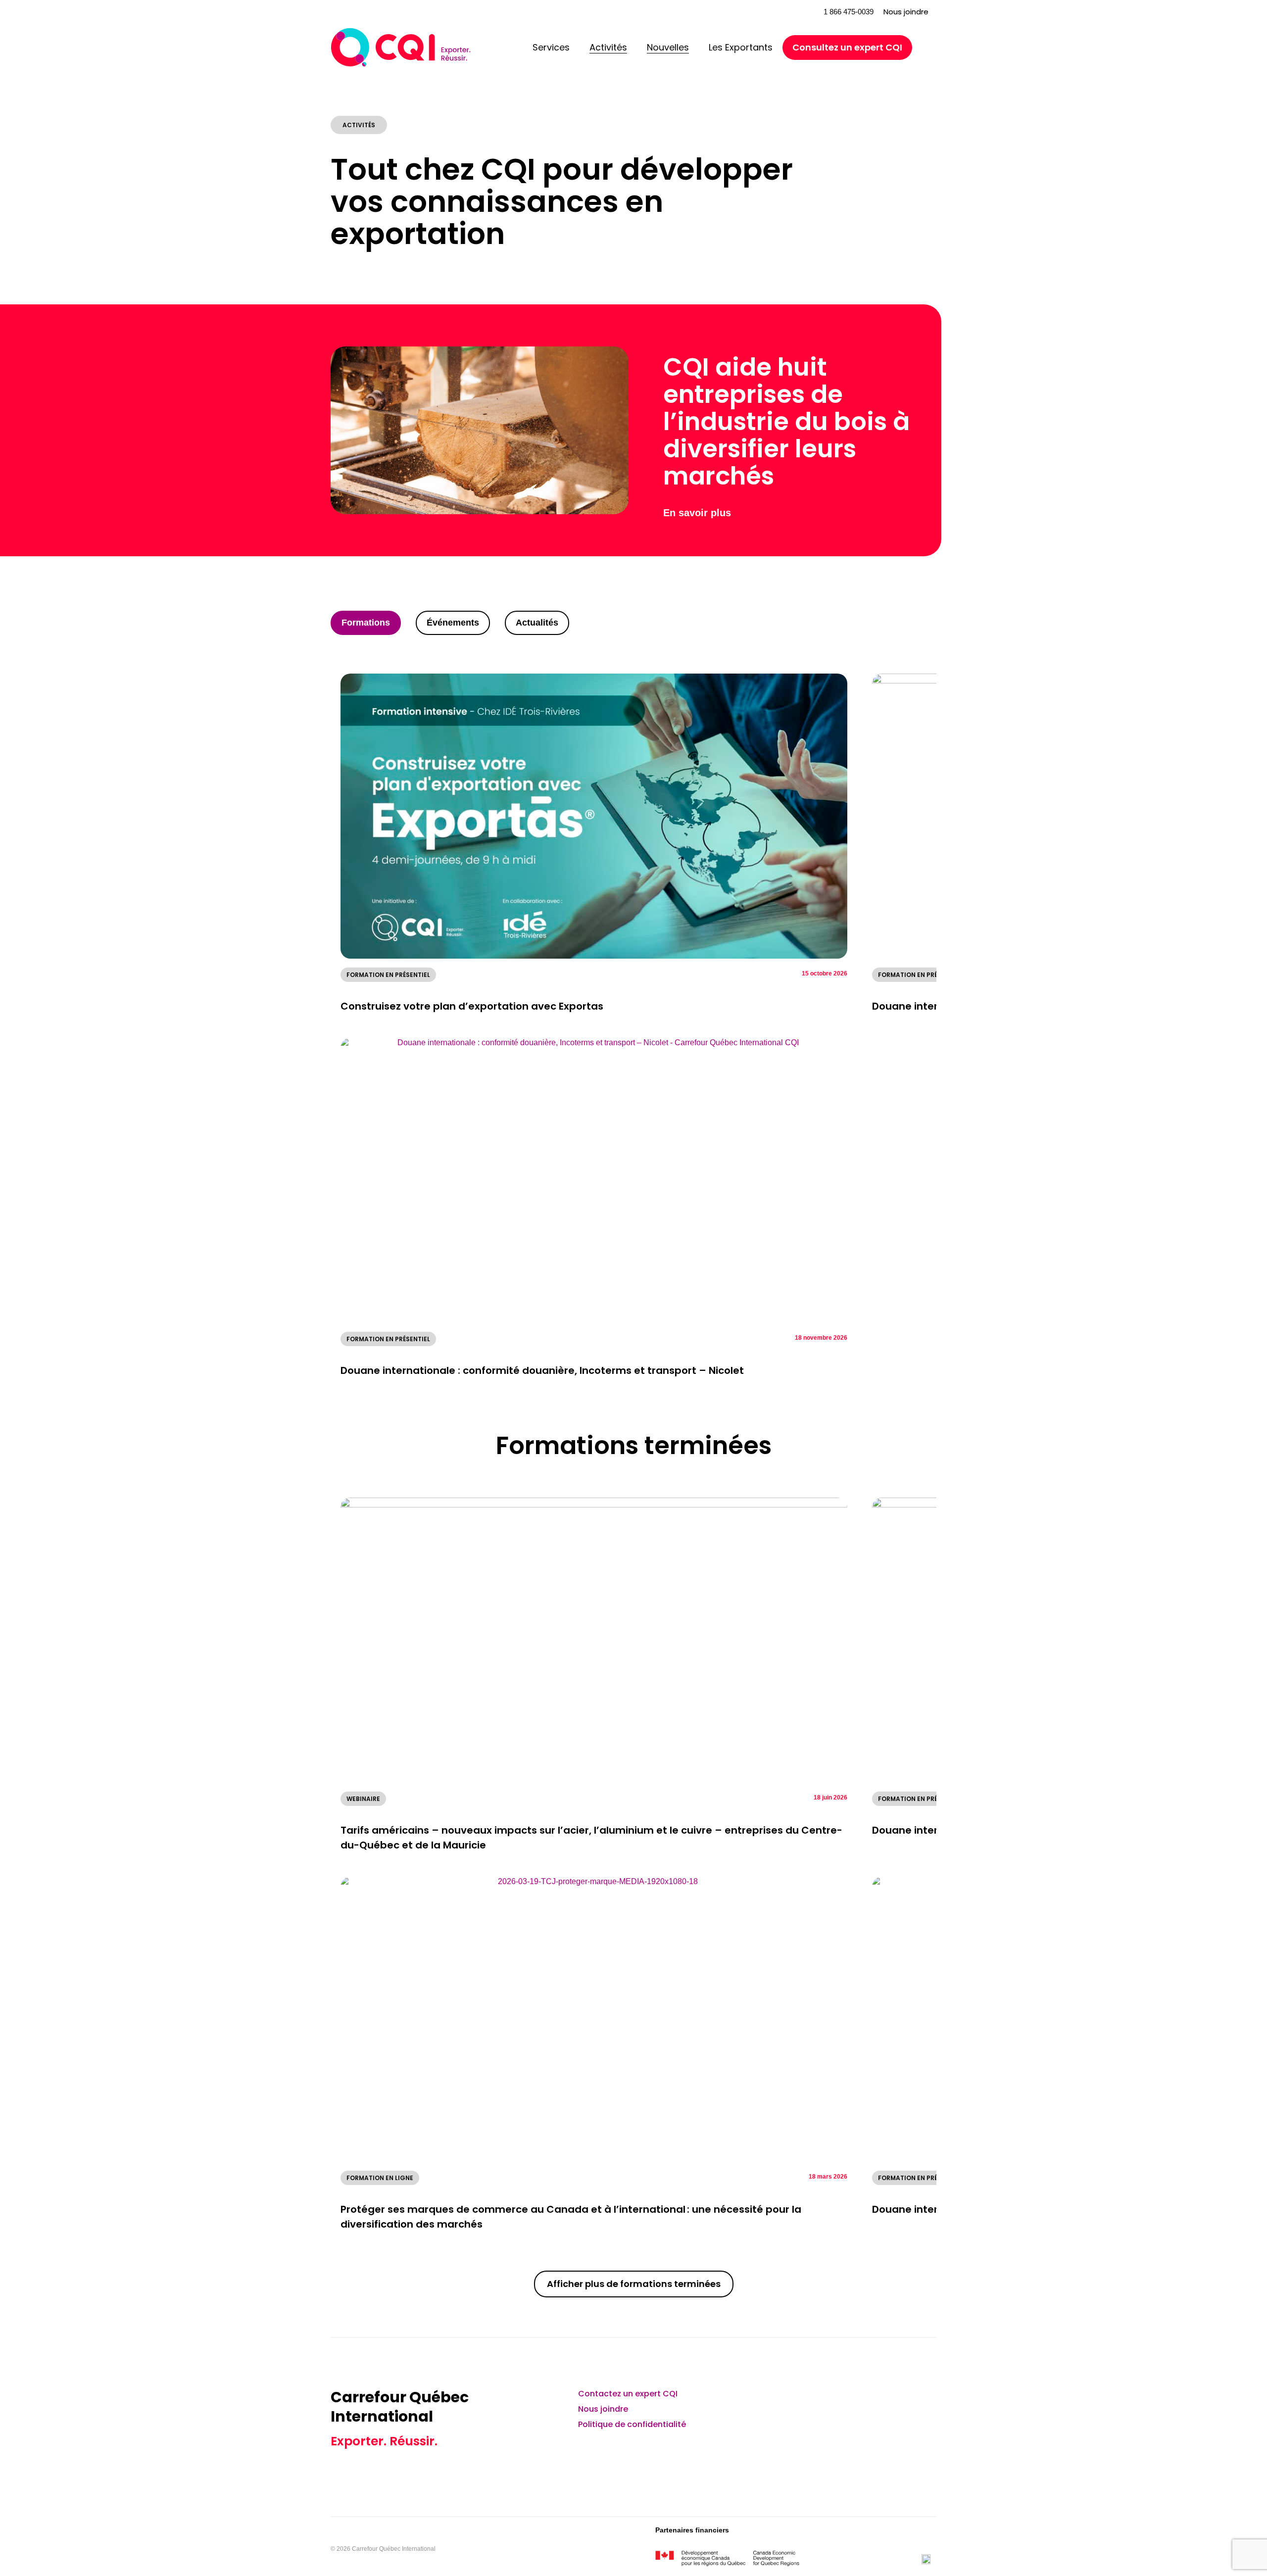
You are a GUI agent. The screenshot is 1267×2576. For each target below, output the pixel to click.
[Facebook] (898, 2400)
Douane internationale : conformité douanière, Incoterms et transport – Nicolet (542, 1370)
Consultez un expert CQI (847, 47)
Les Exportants (741, 47)
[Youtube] (872, 2400)
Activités (608, 47)
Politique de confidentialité (632, 2424)
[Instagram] (924, 2400)
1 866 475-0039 (849, 12)
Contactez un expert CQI (628, 2394)
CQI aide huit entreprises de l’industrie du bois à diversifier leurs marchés (786, 421)
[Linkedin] (845, 2400)
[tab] (366, 623)
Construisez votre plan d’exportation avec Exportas (472, 1006)
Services (551, 47)
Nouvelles (668, 47)
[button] (790, 12)
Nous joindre (906, 12)
